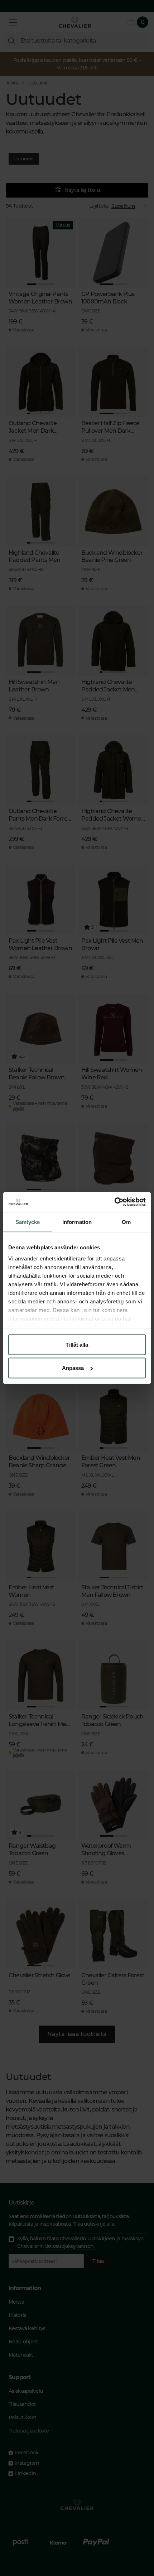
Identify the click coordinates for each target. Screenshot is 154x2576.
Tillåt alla (77, 1344)
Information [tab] (77, 1222)
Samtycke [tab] (28, 1222)
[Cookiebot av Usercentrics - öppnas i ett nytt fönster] (114, 1202)
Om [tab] (126, 1222)
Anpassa (73, 1368)
